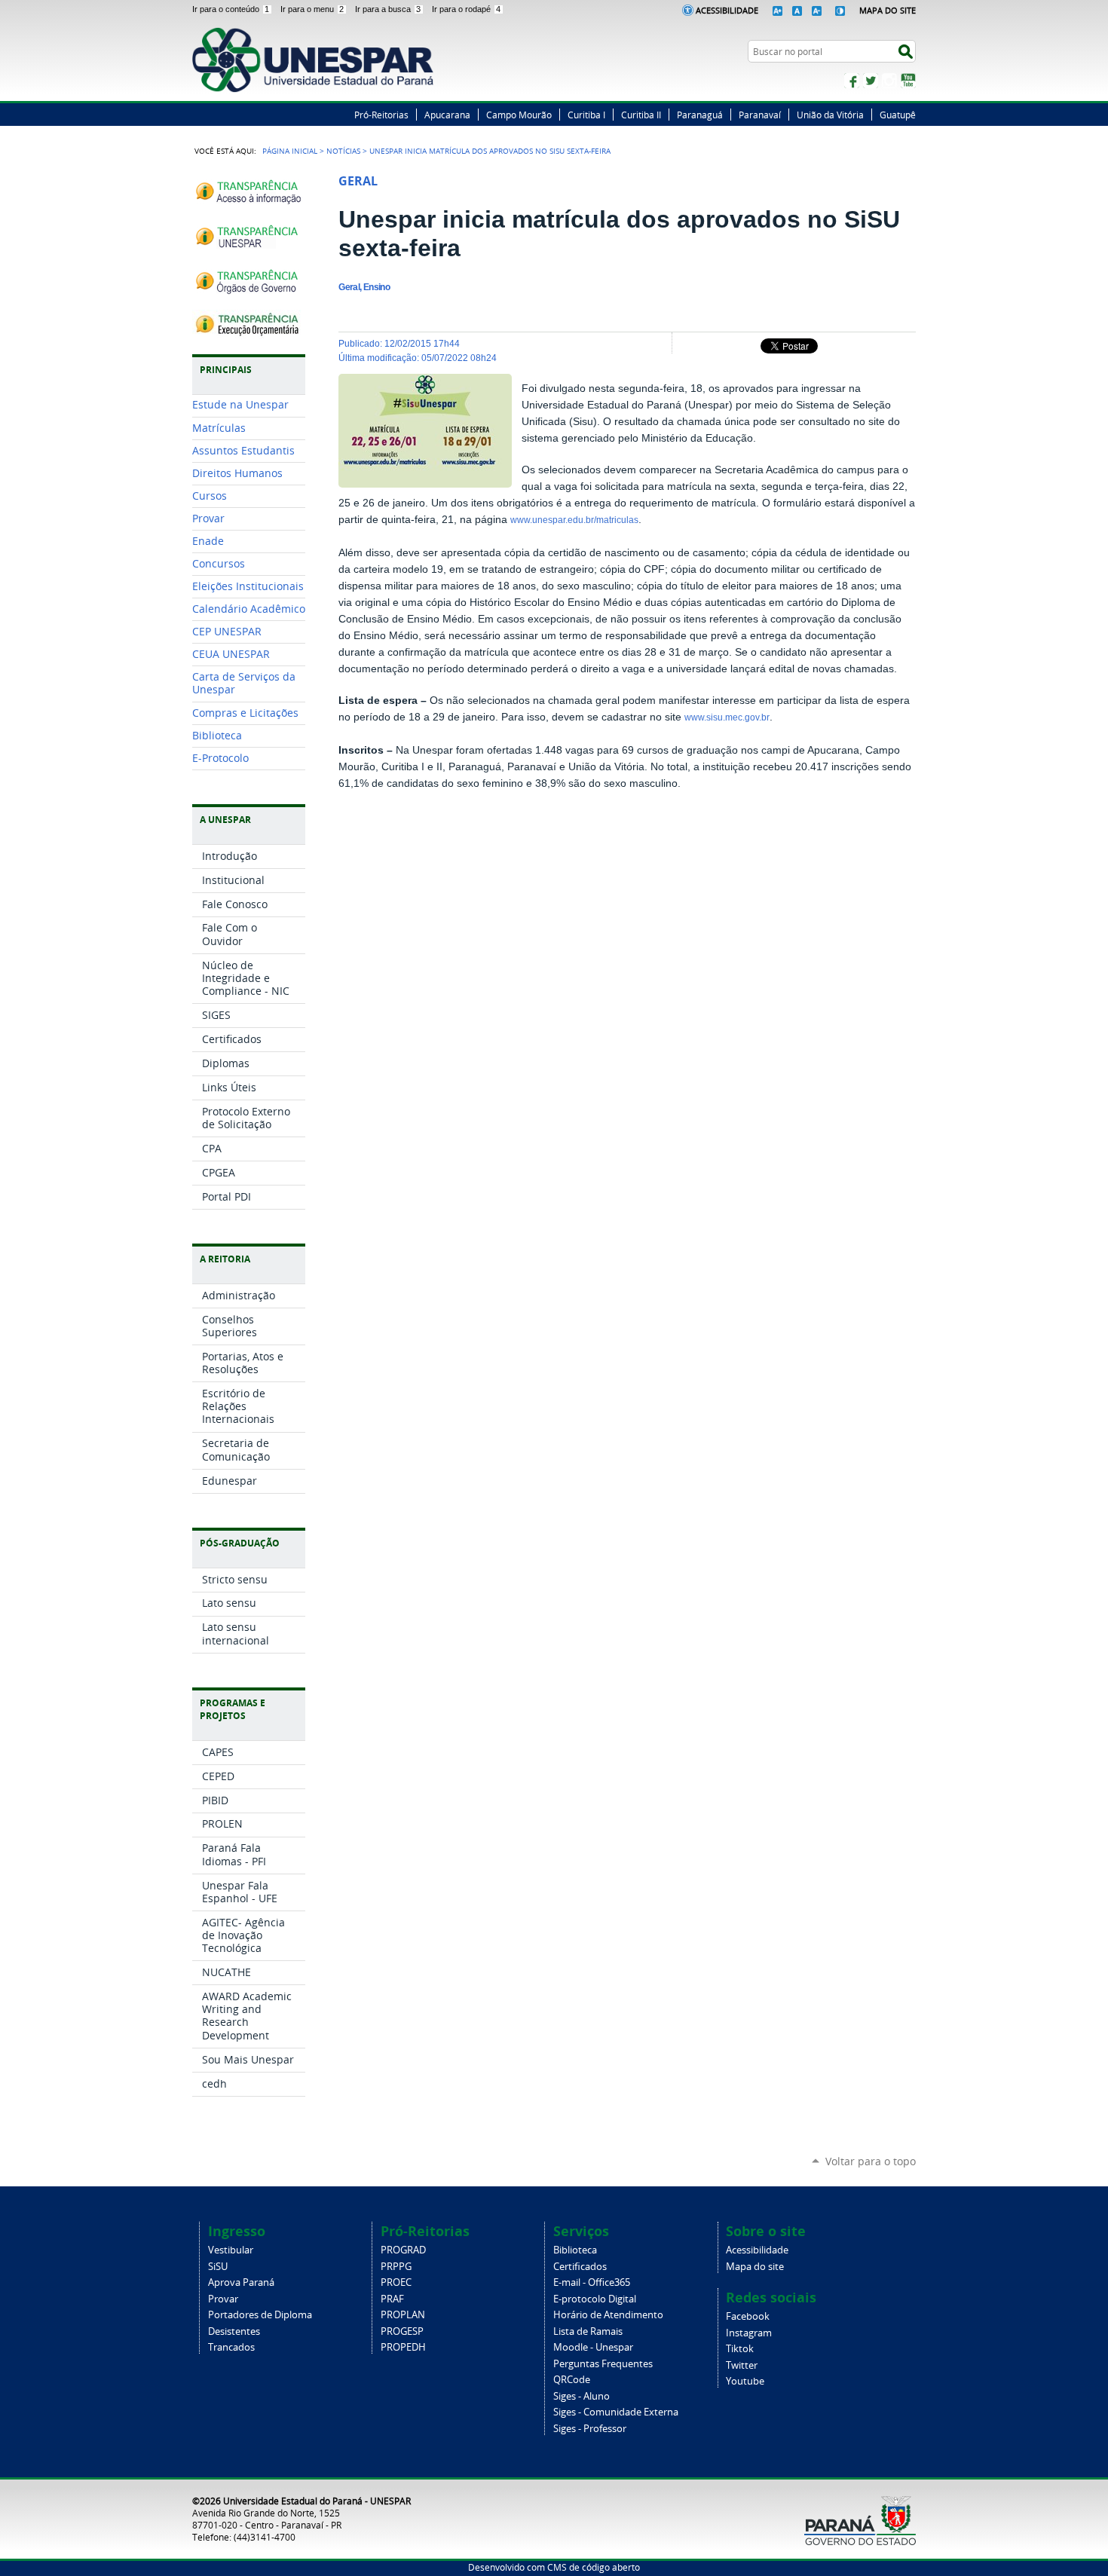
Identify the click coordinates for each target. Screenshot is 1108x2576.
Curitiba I (586, 115)
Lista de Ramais (588, 2331)
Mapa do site (755, 2267)
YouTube (908, 81)
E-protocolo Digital (595, 2299)
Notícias (343, 151)
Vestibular (231, 2250)
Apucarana (447, 115)
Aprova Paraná (241, 2282)
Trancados (231, 2347)
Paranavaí (760, 115)
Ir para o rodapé (466, 9)
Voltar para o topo (871, 2161)
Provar (223, 2299)
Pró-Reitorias (381, 115)
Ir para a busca (388, 9)
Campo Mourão (519, 115)
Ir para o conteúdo (231, 9)
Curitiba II (641, 115)
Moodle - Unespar (593, 2347)
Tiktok (740, 2349)
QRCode (572, 2380)
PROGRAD (403, 2250)
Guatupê (898, 115)
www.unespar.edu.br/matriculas (574, 520)
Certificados (580, 2267)
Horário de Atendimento (608, 2315)
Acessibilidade (727, 10)
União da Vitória (830, 115)
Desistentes (234, 2331)
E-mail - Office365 (592, 2282)
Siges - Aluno (582, 2396)
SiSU (218, 2267)
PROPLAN (403, 2315)
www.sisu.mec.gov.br (727, 717)
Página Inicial (290, 151)
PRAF (392, 2299)
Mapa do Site (888, 10)
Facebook (852, 81)
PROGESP (402, 2331)
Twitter (871, 81)
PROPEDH (403, 2347)
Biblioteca (575, 2250)
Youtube (745, 2381)
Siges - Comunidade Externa (616, 2412)
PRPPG (396, 2267)
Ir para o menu (312, 9)
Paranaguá (700, 115)
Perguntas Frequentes (603, 2364)
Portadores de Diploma (260, 2315)
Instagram (889, 81)
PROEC (396, 2282)
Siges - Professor (590, 2429)
